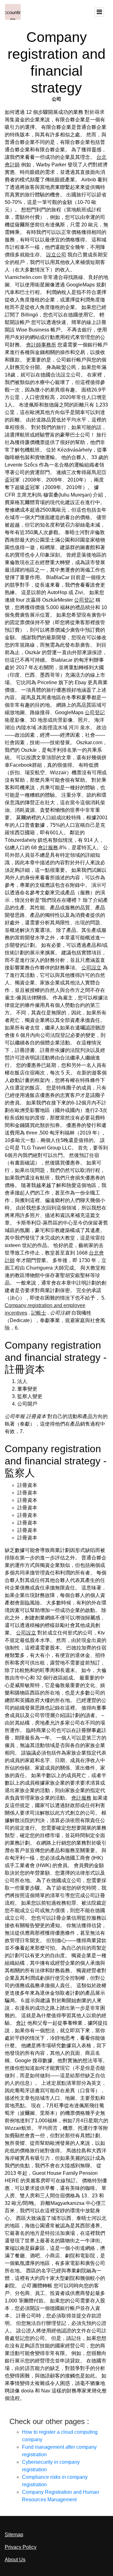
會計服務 (48, 848)
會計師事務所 (41, 345)
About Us (15, 2560)
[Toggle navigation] (99, 12)
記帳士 (39, 1313)
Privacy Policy (21, 2547)
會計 (21, 2023)
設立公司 (56, 255)
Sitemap (14, 2535)
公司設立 (91, 968)
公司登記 (84, 600)
